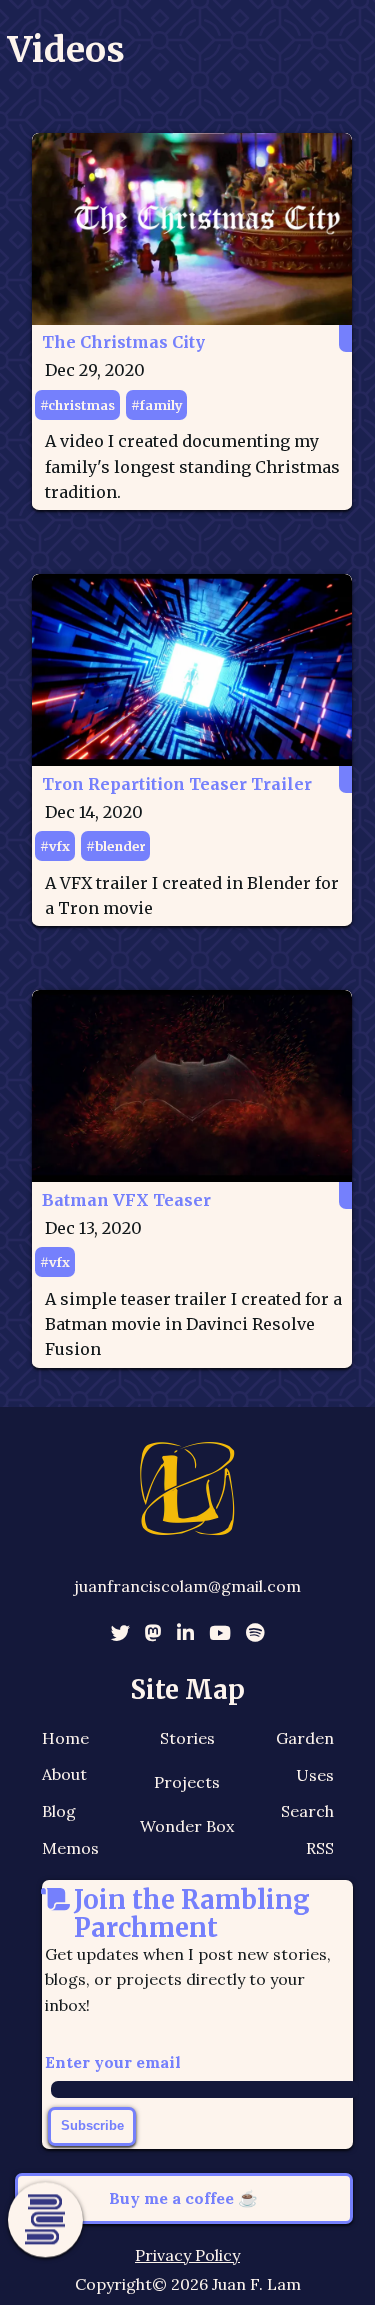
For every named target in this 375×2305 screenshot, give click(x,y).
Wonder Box (187, 1826)
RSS (320, 1848)
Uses (315, 1775)
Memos (70, 1848)
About (64, 1774)
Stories (187, 1738)
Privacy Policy (187, 2255)
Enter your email (113, 2062)
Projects (187, 1782)
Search (307, 1811)
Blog (59, 1811)
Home (65, 1738)
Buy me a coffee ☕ (183, 2198)
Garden (305, 1738)
